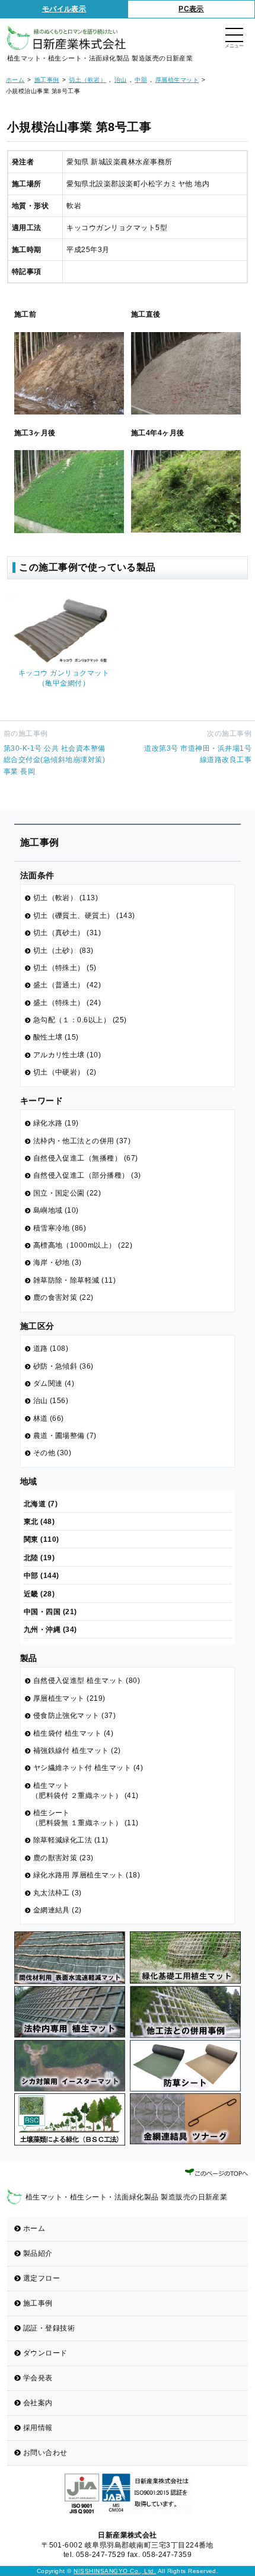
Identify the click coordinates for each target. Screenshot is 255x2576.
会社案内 (38, 2403)
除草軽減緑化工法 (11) (71, 1840)
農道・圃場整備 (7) (65, 1436)
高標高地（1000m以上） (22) (83, 1245)
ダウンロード (45, 2353)
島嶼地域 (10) (56, 1210)
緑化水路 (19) (56, 1123)
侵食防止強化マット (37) (75, 1716)
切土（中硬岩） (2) (65, 1072)
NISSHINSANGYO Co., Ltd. (115, 2571)
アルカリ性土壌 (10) (67, 1055)
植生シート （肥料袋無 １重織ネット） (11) (85, 1818)
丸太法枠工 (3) (58, 1893)
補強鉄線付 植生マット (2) (77, 1751)
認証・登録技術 (49, 2328)
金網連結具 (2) (58, 1910)
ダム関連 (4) (54, 1383)
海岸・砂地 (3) (58, 1263)
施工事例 (38, 2303)
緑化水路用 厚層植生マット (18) (87, 1875)
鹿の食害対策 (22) (63, 1297)
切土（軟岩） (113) (66, 898)
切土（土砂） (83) (63, 951)
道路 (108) (51, 1348)
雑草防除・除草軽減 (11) (75, 1280)
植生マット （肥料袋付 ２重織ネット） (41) (85, 1791)
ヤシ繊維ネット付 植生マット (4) (88, 1768)
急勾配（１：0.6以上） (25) (80, 1020)
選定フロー (42, 2278)
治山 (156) (51, 1401)
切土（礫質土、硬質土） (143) (84, 916)
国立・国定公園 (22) (67, 1193)
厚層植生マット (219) (69, 1698)
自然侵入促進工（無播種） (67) (86, 1158)
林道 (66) (49, 1418)
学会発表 (38, 2378)
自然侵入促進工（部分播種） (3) (87, 1175)
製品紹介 (38, 2253)
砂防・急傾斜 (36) (63, 1366)
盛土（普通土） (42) (67, 985)
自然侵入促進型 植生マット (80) (87, 1681)
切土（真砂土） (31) (67, 933)
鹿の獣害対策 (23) (63, 1858)
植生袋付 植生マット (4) (74, 1733)
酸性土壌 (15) (56, 1037)
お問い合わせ (45, 2453)
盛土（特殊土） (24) (67, 1003)
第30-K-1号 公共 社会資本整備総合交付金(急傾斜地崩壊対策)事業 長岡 (55, 760)
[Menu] (234, 36)
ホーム (34, 2229)
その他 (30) (52, 1453)
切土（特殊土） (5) (65, 968)
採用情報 (38, 2428)
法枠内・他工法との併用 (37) (82, 1141)
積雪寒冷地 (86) (60, 1228)
